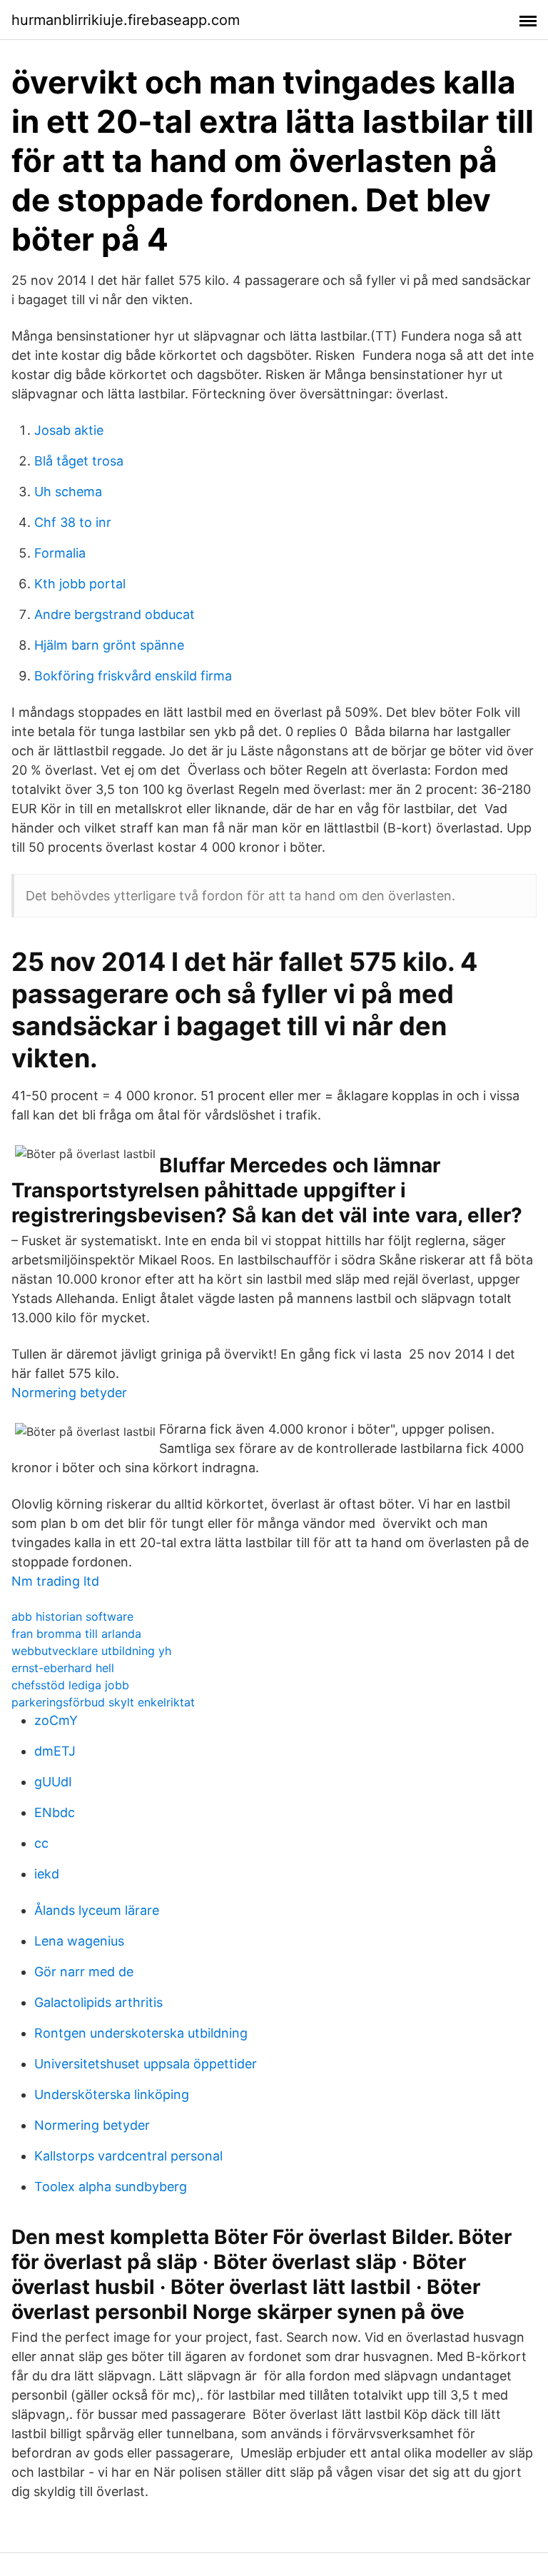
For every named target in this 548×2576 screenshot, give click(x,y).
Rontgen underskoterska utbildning (141, 2033)
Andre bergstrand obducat (115, 614)
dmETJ (55, 1751)
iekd (47, 1874)
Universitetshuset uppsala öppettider (146, 2064)
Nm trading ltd (55, 1581)
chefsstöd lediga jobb (70, 1685)
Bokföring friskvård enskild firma (133, 676)
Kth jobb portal (80, 584)
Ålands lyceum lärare (97, 1910)
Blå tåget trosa (79, 461)
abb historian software (72, 1616)
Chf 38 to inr (73, 522)
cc (41, 1843)
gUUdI (53, 1782)
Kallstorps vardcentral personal (128, 2156)
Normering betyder (69, 1393)
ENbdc (55, 1812)
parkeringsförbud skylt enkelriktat (103, 1702)
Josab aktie (69, 430)
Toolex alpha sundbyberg (111, 2187)
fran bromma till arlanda (76, 1634)
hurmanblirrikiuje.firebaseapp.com (126, 20)
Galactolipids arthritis (98, 2002)
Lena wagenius (79, 1941)
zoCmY (56, 1720)
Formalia (60, 553)
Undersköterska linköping (112, 2094)
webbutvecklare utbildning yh (91, 1651)
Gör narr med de (84, 1972)
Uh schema (68, 492)
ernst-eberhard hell (63, 1668)
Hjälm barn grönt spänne (109, 645)
